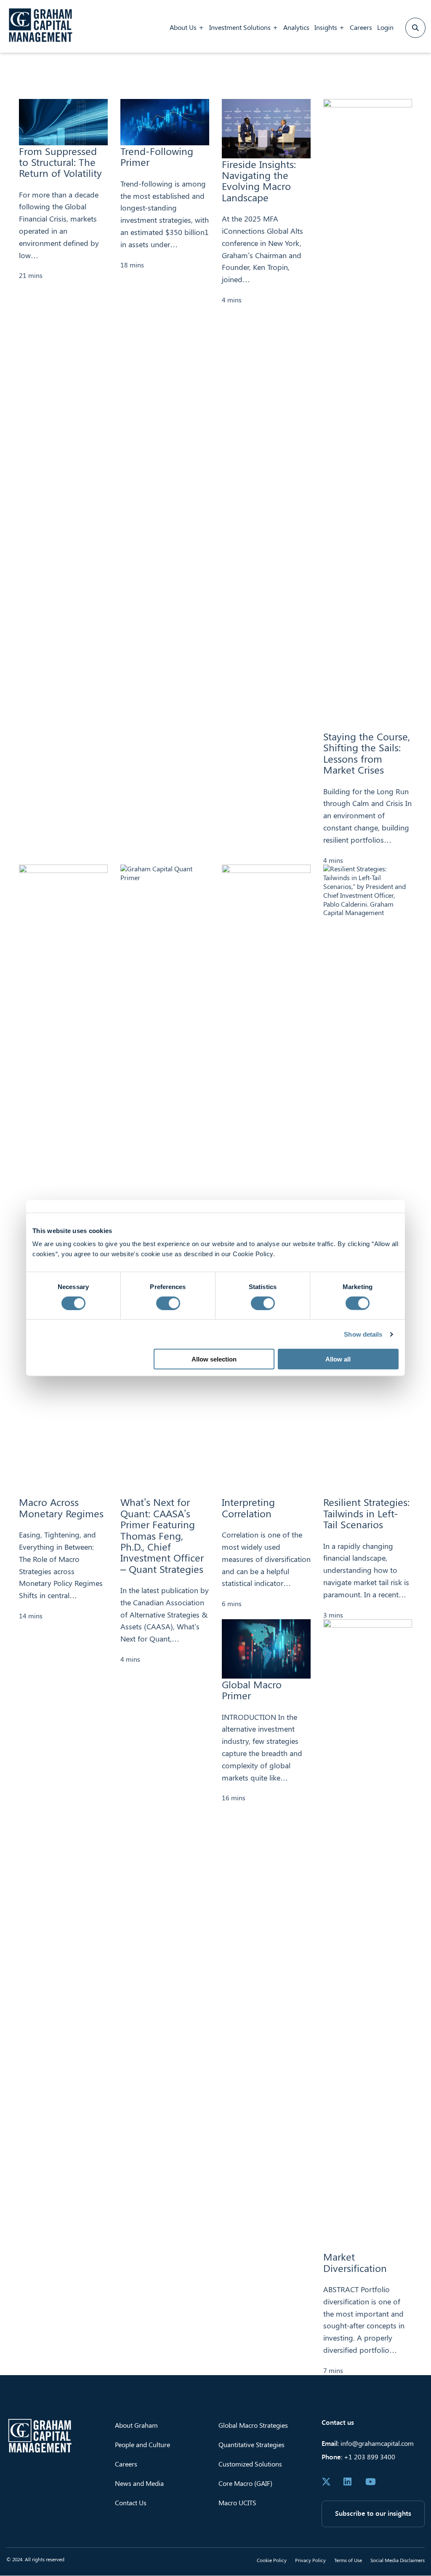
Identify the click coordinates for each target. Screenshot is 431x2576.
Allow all (338, 1359)
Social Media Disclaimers (398, 2560)
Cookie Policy (272, 2560)
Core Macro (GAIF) (245, 2483)
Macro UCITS (237, 2503)
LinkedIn (348, 2482)
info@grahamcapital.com (377, 2443)
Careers (361, 27)
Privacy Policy (310, 2560)
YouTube (370, 2482)
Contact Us (131, 2503)
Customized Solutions (250, 2464)
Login (385, 27)
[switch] (168, 1303)
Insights (326, 27)
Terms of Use (348, 2560)
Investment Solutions (240, 27)
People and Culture (142, 2444)
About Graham (136, 2425)
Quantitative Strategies (251, 2444)
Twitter (326, 2482)
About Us (183, 27)
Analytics (296, 27)
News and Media (139, 2483)
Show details (363, 1334)
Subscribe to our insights (373, 2513)
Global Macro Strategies (253, 2425)
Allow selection (214, 1359)
